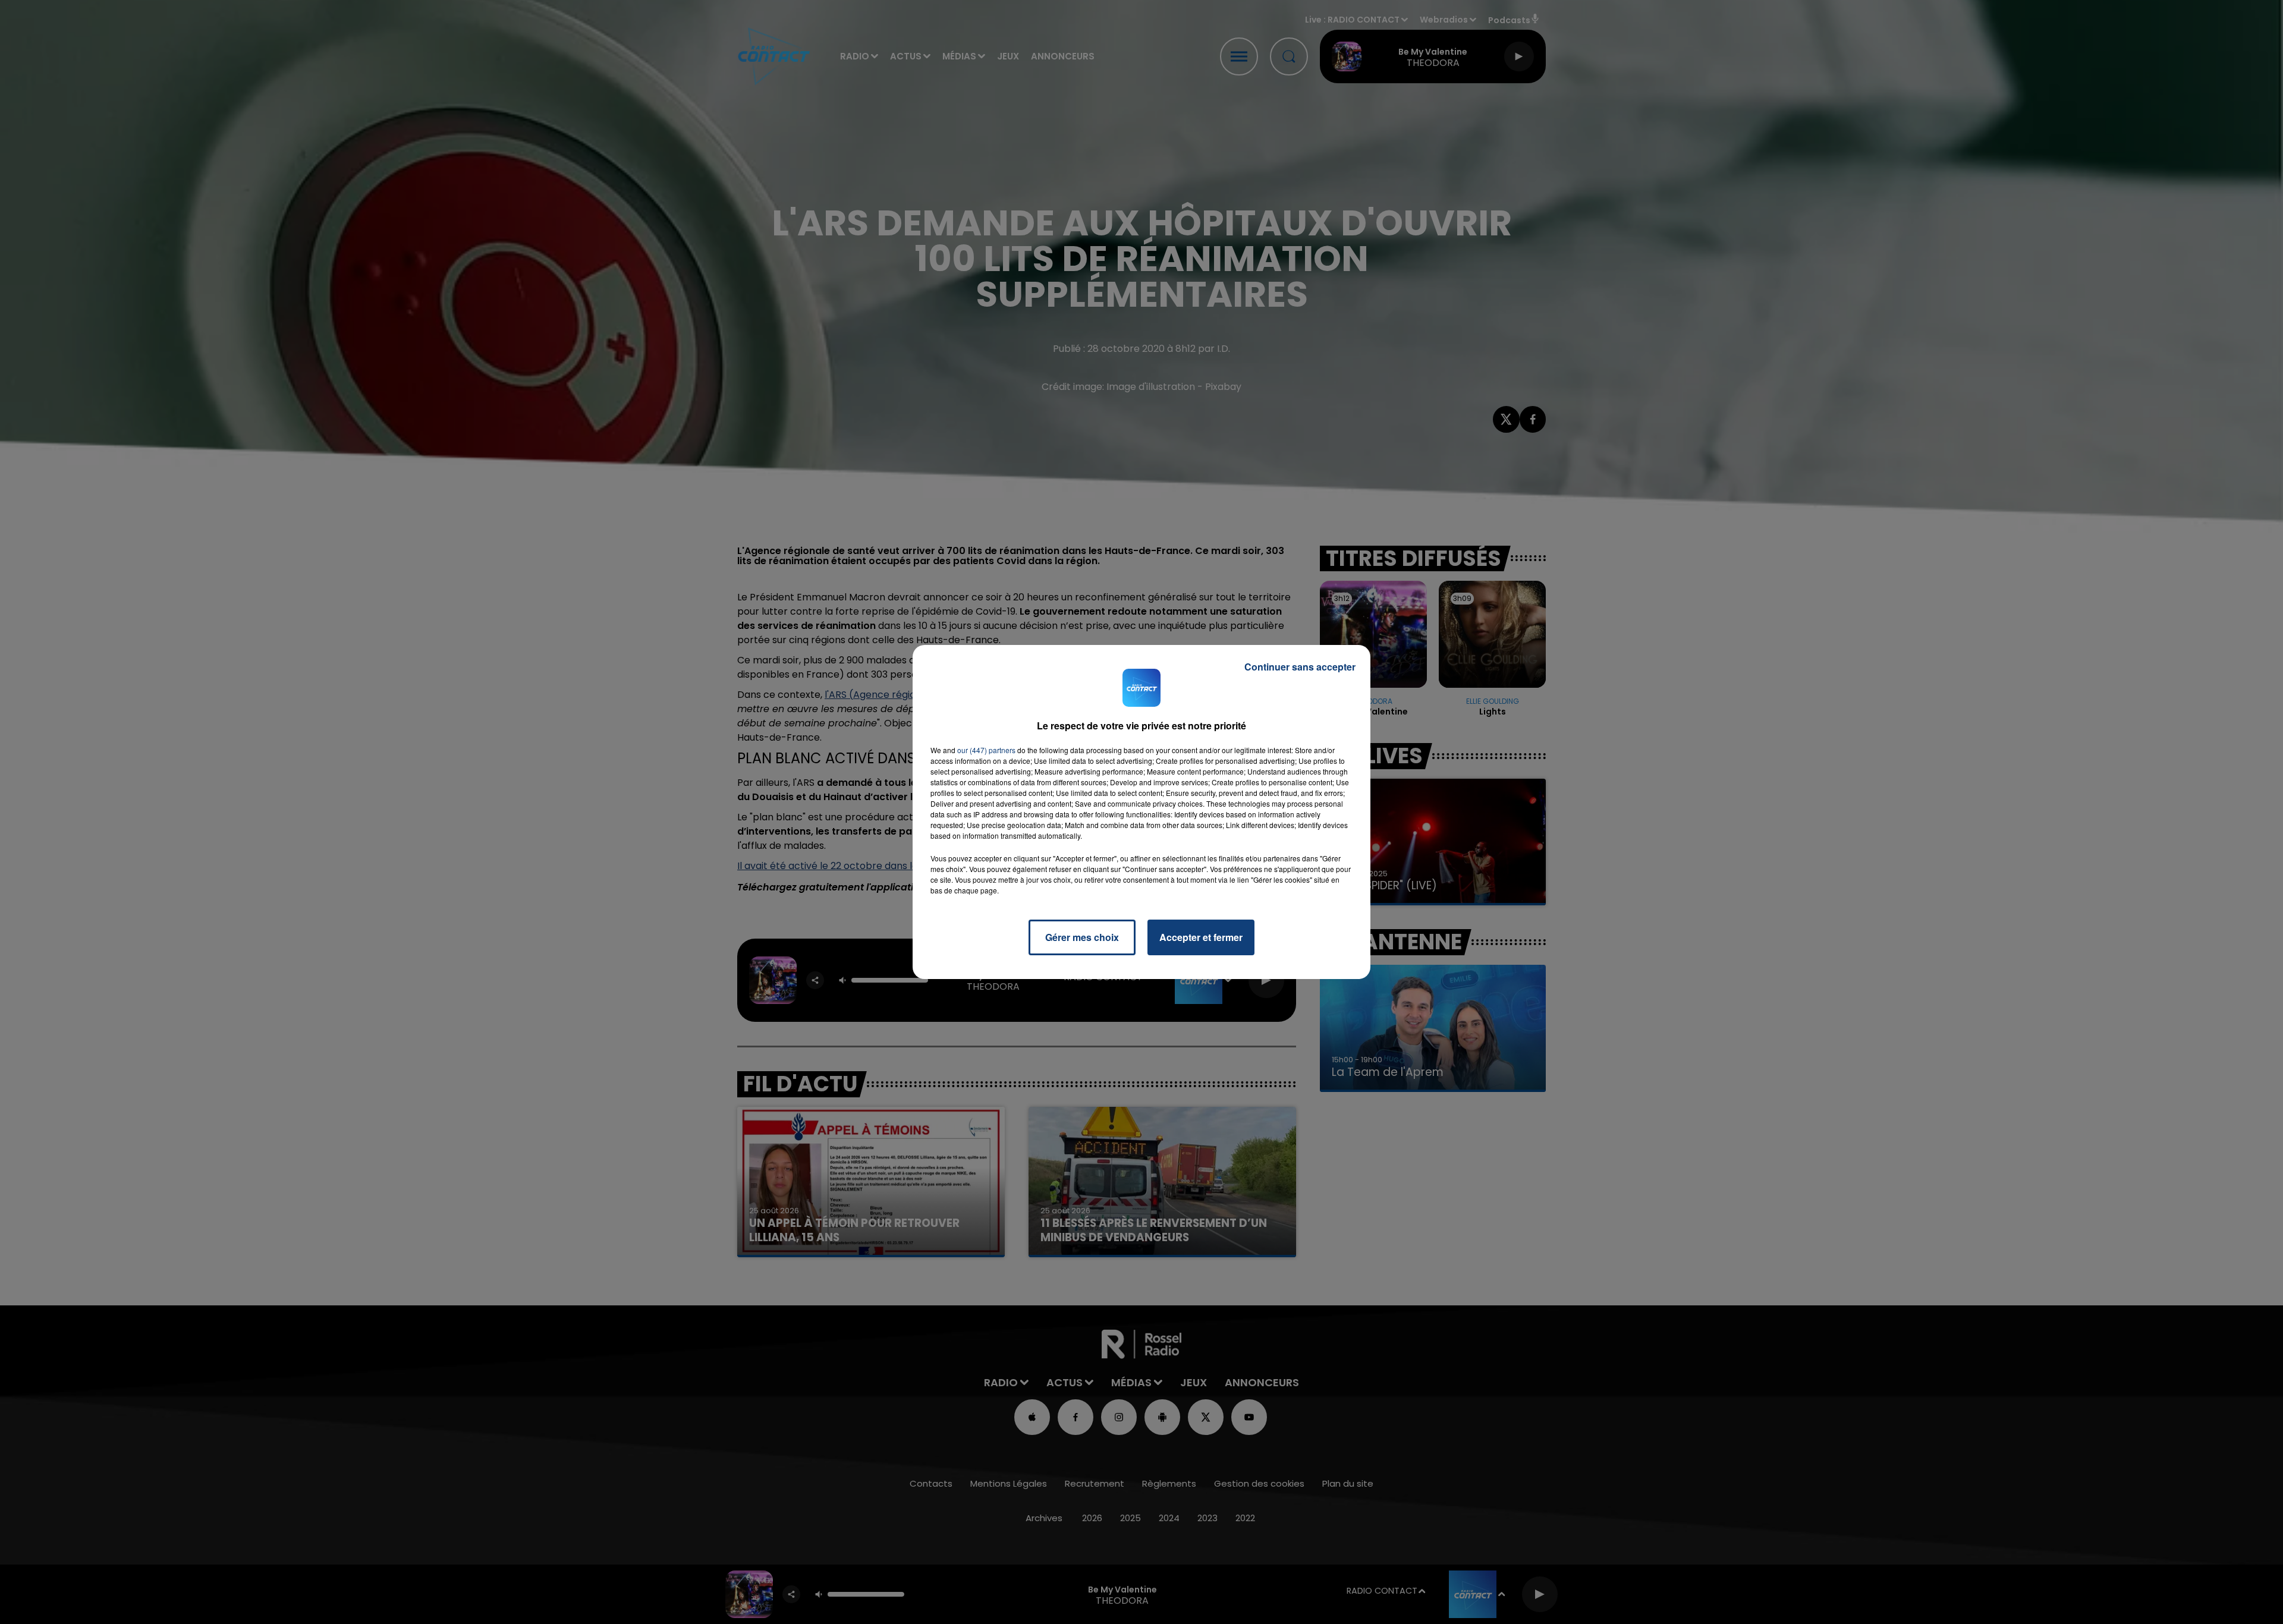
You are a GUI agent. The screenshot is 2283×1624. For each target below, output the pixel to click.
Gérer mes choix (1082, 937)
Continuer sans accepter (1300, 667)
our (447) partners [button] (986, 750)
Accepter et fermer (1201, 937)
